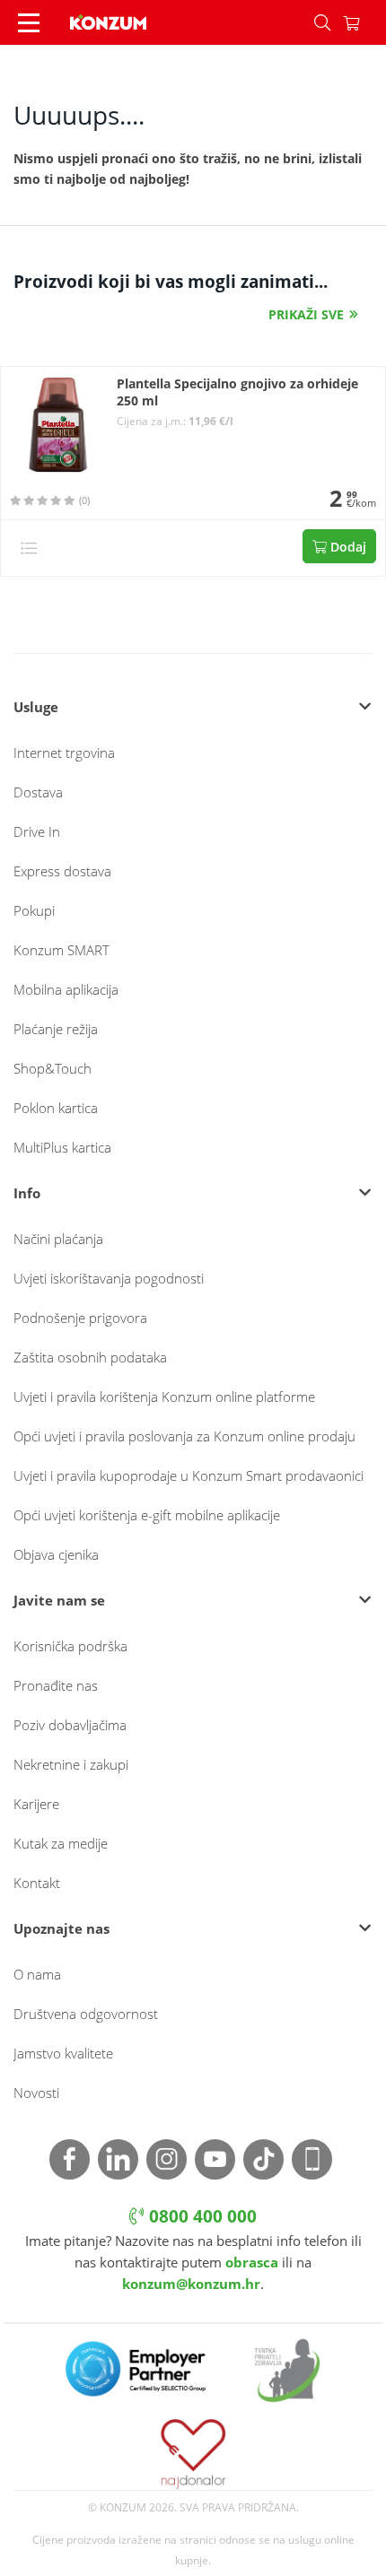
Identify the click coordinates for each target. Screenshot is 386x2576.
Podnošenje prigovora (80, 1318)
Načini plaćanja (58, 1239)
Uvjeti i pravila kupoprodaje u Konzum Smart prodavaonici (189, 1475)
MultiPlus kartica (62, 1147)
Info (27, 1193)
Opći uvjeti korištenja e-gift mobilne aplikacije (147, 1515)
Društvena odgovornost (86, 2014)
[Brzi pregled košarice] (364, 22)
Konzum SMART (61, 950)
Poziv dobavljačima (70, 1725)
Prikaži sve (306, 314)
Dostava (38, 792)
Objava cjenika (56, 1554)
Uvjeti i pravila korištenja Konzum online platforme (164, 1397)
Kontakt (37, 1883)
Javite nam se (59, 1600)
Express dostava (62, 871)
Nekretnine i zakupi (71, 1764)
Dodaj (347, 547)
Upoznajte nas (61, 1928)
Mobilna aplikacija (66, 989)
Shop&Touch (53, 1068)
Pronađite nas (56, 1685)
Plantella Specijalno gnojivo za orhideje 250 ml (237, 392)
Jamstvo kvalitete (63, 2053)
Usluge (36, 707)
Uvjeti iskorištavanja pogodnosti (109, 1278)
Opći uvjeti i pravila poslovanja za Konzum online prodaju (184, 1436)
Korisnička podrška (70, 1646)
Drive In (37, 831)
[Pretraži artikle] (322, 22)
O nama (37, 1974)
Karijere (36, 1804)
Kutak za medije (61, 1843)
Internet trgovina (64, 753)
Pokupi (34, 910)
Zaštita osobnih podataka (90, 1357)
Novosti (36, 2093)
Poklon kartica (56, 1108)
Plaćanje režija (56, 1029)
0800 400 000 (201, 2216)
